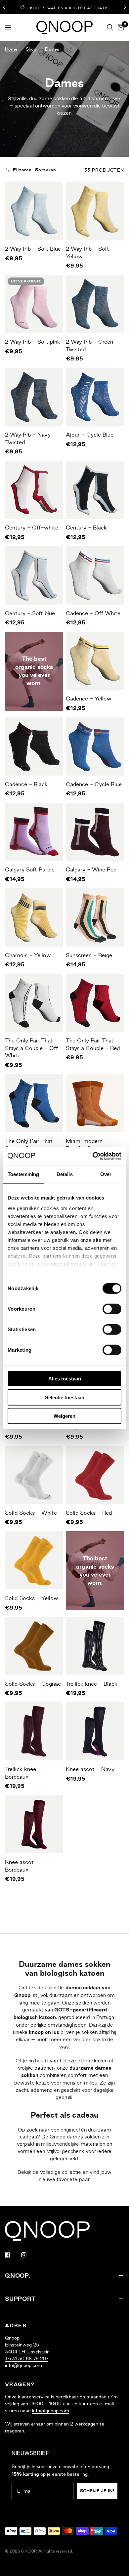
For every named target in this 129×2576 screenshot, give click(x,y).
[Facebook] (12, 2255)
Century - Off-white (32, 528)
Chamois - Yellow (28, 955)
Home (11, 49)
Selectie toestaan (65, 1397)
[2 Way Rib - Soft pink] (34, 304)
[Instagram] (28, 2255)
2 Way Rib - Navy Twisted (28, 438)
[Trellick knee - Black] (95, 1646)
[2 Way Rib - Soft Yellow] (95, 211)
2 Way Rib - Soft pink (33, 342)
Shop (31, 49)
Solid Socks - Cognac (33, 1684)
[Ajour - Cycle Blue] (95, 397)
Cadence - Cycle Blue (94, 784)
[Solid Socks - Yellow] (34, 1560)
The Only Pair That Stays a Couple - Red (93, 1044)
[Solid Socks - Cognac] (34, 1646)
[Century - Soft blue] (34, 575)
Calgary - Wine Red (91, 869)
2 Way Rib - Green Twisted (89, 345)
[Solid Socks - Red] (95, 1475)
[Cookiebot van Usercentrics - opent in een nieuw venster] (93, 1156)
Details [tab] (65, 1174)
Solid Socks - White (31, 1513)
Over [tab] (106, 1174)
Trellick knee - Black (92, 1684)
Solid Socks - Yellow (32, 1598)
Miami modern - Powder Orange (87, 1145)
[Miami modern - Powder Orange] (95, 1103)
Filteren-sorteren (35, 170)
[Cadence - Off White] (95, 575)
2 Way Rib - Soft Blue (33, 249)
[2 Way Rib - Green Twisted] (95, 304)
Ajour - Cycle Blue (90, 435)
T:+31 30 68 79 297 (27, 2359)
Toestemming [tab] (23, 1174)
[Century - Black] (95, 490)
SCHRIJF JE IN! (97, 2491)
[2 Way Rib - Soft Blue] (34, 211)
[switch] (112, 1309)
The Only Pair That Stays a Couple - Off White (31, 1048)
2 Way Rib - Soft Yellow (87, 253)
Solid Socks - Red (89, 1513)
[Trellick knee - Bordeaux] (34, 1731)
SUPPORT (20, 2299)
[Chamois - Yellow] (34, 917)
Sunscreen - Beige (89, 955)
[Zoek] (110, 27)
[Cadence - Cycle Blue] (95, 746)
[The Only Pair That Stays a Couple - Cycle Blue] (34, 1103)
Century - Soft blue (30, 613)
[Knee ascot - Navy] (95, 1731)
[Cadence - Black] (34, 746)
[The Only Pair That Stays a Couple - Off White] (34, 1003)
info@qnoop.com (23, 2365)
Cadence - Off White (93, 613)
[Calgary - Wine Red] (95, 832)
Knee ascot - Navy (90, 1769)
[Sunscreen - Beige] (95, 917)
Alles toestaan (65, 1379)
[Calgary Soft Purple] (34, 832)
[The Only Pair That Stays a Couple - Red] (95, 1003)
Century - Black (86, 528)
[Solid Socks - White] (34, 1475)
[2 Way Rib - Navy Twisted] (34, 397)
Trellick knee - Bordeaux (23, 1773)
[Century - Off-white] (34, 490)
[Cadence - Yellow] (95, 661)
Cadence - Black (26, 784)
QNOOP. (18, 2276)
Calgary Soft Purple (30, 869)
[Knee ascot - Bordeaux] (34, 1824)
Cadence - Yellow (89, 698)
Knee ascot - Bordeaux (22, 1866)
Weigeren (64, 1416)
